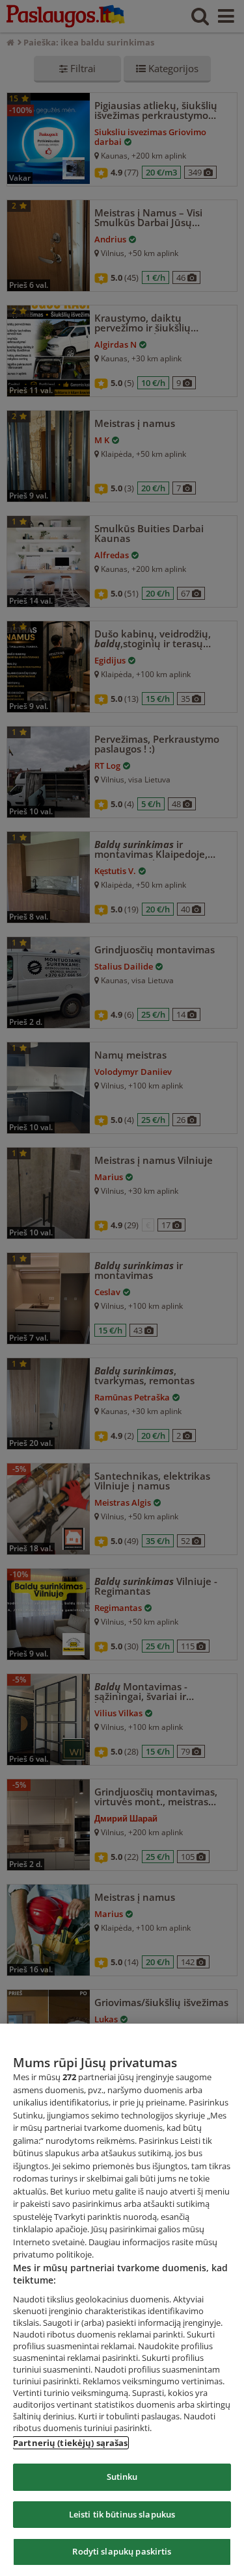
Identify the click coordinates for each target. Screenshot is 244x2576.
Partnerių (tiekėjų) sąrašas (71, 2443)
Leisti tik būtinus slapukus (122, 2514)
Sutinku (122, 2477)
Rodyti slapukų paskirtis (122, 2551)
